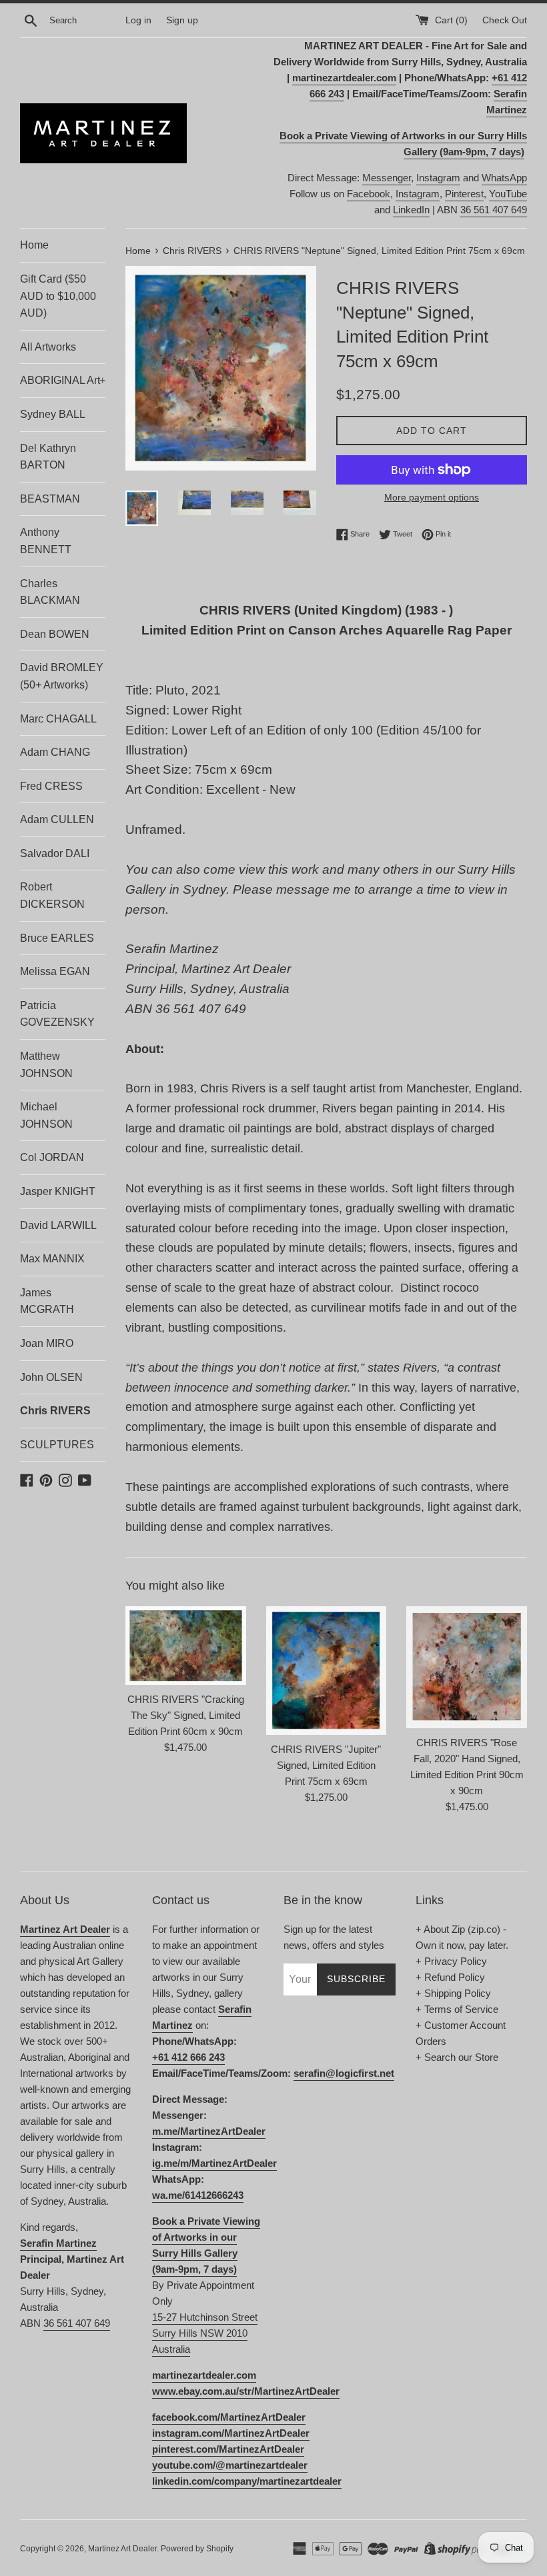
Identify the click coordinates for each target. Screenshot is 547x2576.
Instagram (438, 178)
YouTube (508, 194)
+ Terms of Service (457, 2009)
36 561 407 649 (494, 210)
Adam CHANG (55, 752)
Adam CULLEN (57, 819)
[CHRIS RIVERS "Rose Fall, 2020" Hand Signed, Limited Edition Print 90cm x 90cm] (467, 1668)
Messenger (387, 178)
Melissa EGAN (55, 971)
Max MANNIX (52, 1259)
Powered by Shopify (197, 2549)
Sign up (182, 20)
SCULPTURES (57, 1445)
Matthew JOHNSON (46, 1065)
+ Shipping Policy (453, 1993)
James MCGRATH (47, 1301)
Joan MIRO (47, 1343)
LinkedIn (411, 210)
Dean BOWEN (55, 634)
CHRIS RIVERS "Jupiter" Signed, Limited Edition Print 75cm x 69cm (326, 1765)
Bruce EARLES (57, 938)
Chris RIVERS (55, 1411)
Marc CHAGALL (58, 719)
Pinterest (464, 194)
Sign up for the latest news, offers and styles (334, 1937)
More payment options (432, 497)
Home (34, 245)
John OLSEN (51, 1377)
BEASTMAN (50, 499)
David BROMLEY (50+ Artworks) (62, 676)
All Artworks (48, 347)
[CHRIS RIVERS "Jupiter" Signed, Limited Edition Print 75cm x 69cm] (327, 1671)
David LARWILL (58, 1225)
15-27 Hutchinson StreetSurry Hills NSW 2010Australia (205, 2333)
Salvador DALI (55, 853)
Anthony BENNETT (46, 541)
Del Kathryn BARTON (48, 457)
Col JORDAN (52, 1157)
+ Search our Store (457, 2057)
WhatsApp (504, 178)
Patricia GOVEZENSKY (57, 1014)
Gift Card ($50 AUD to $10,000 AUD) (58, 296)
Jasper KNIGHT (58, 1191)
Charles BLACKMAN (50, 592)
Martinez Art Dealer (122, 2549)
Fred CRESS (51, 786)
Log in (138, 20)
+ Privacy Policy (451, 1961)
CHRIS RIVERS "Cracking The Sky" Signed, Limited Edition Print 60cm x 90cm (186, 1715)
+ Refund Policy (450, 1977)
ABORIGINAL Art (63, 380)
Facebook (369, 194)
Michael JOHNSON (46, 1115)
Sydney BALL (53, 414)
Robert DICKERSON (52, 895)
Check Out (505, 20)
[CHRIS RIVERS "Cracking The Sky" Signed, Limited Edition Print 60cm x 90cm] (186, 1646)
